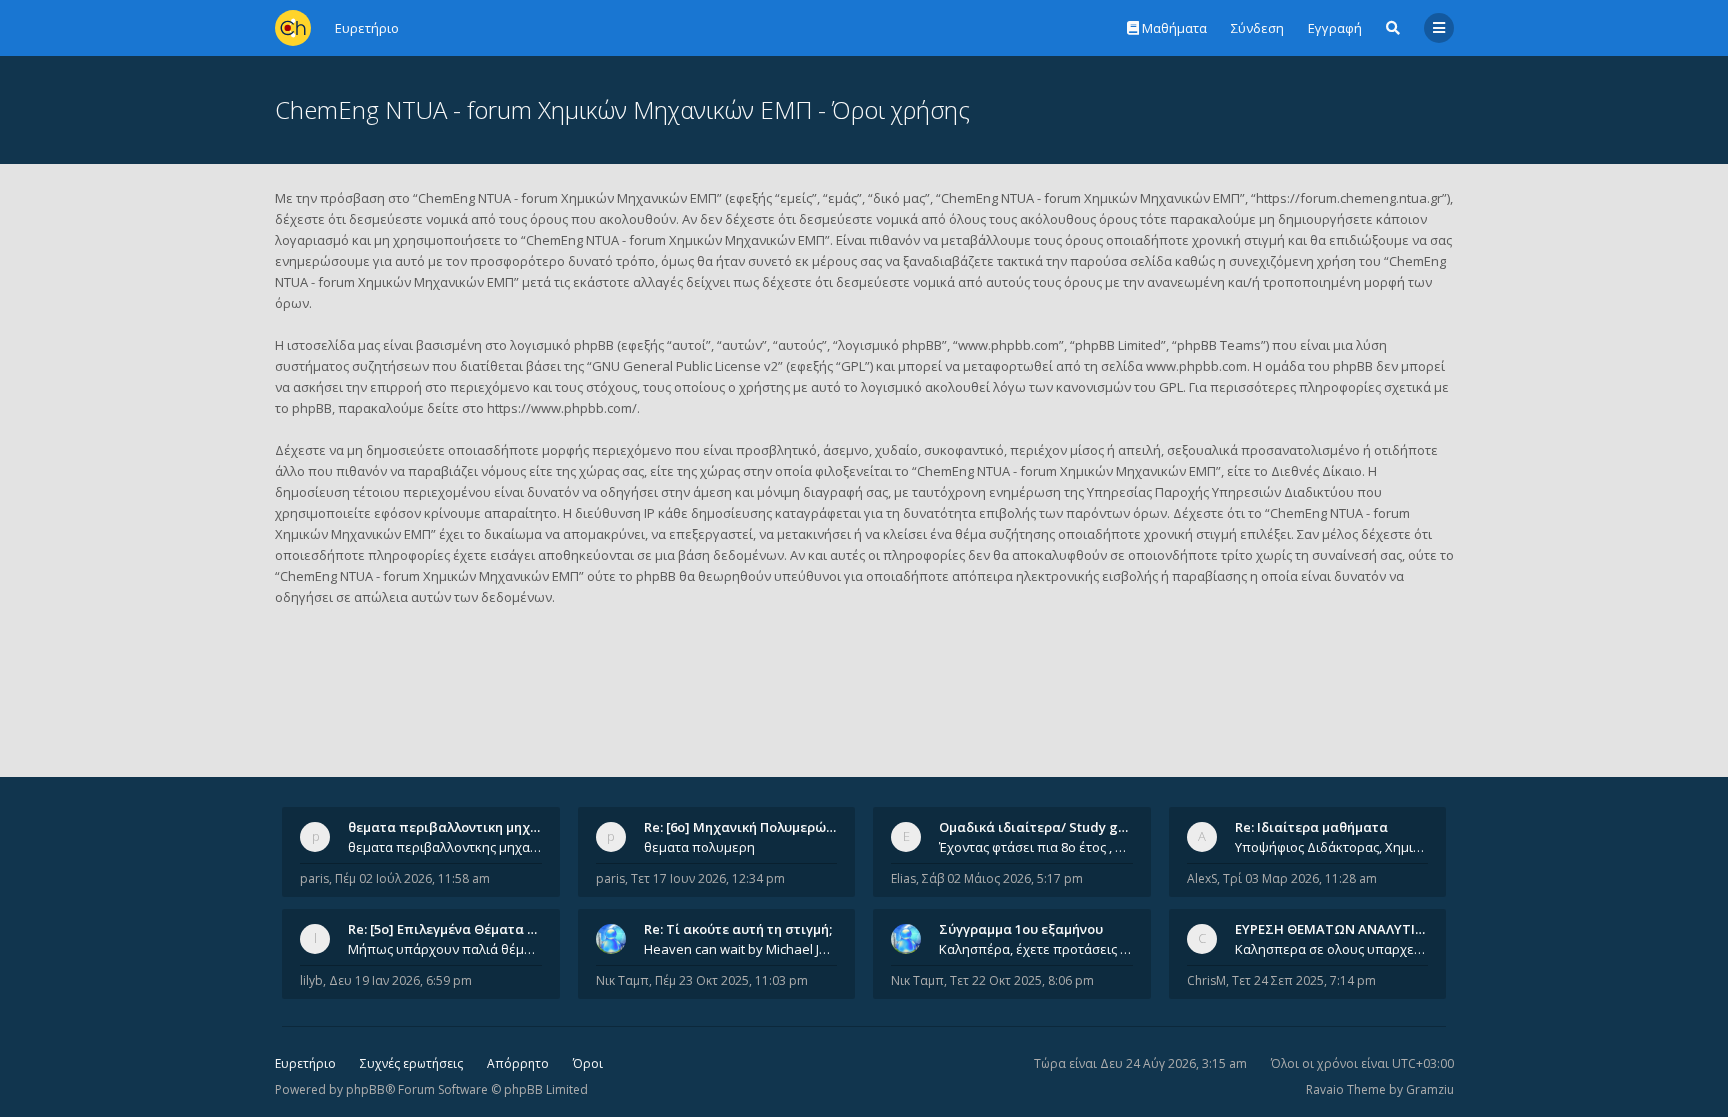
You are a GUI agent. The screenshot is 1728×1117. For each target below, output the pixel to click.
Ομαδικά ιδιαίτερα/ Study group (1043, 827)
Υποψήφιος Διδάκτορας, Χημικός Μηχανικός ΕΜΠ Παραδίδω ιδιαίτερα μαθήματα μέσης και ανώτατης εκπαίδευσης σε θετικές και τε (1332, 847)
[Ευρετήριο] (293, 28)
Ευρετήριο (305, 1063)
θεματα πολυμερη (699, 847)
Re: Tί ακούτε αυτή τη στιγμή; (738, 929)
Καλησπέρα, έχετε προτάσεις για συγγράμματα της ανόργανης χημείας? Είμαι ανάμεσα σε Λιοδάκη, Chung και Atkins (1036, 949)
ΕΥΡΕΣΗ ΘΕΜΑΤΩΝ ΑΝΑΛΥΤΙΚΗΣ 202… (1355, 929)
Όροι (588, 1063)
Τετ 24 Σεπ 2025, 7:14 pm (1304, 980)
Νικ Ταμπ (622, 980)
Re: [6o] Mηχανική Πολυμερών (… (747, 827)
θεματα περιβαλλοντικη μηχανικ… (458, 827)
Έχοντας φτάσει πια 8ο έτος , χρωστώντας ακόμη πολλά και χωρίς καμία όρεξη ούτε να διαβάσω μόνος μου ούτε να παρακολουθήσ (1036, 847)
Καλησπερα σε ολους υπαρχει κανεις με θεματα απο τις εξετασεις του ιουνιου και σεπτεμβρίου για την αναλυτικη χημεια (1332, 949)
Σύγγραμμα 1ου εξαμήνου (1021, 929)
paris (314, 878)
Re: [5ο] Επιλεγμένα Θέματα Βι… (449, 929)
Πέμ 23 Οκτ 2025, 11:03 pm (731, 980)
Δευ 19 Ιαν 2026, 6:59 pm (400, 980)
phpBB (365, 1089)
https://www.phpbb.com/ (562, 408)
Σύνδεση (1257, 28)
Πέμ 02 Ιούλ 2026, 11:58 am (412, 878)
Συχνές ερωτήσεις (411, 1063)
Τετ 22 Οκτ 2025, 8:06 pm (1022, 980)
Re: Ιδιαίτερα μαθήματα (1311, 827)
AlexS (1202, 878)
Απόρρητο (518, 1063)
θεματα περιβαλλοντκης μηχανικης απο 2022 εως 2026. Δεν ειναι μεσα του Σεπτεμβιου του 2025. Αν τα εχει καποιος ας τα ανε (445, 847)
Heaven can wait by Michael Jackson (741, 949)
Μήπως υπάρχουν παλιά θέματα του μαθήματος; (445, 949)
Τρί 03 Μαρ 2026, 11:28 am (1300, 878)
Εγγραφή (1335, 28)
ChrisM (1206, 980)
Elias (903, 878)
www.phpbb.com (1196, 366)
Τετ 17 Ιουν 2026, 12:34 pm (708, 878)
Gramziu (1430, 1089)
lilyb (311, 980)
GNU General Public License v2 (685, 366)
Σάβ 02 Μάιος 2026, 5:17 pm (1002, 878)
